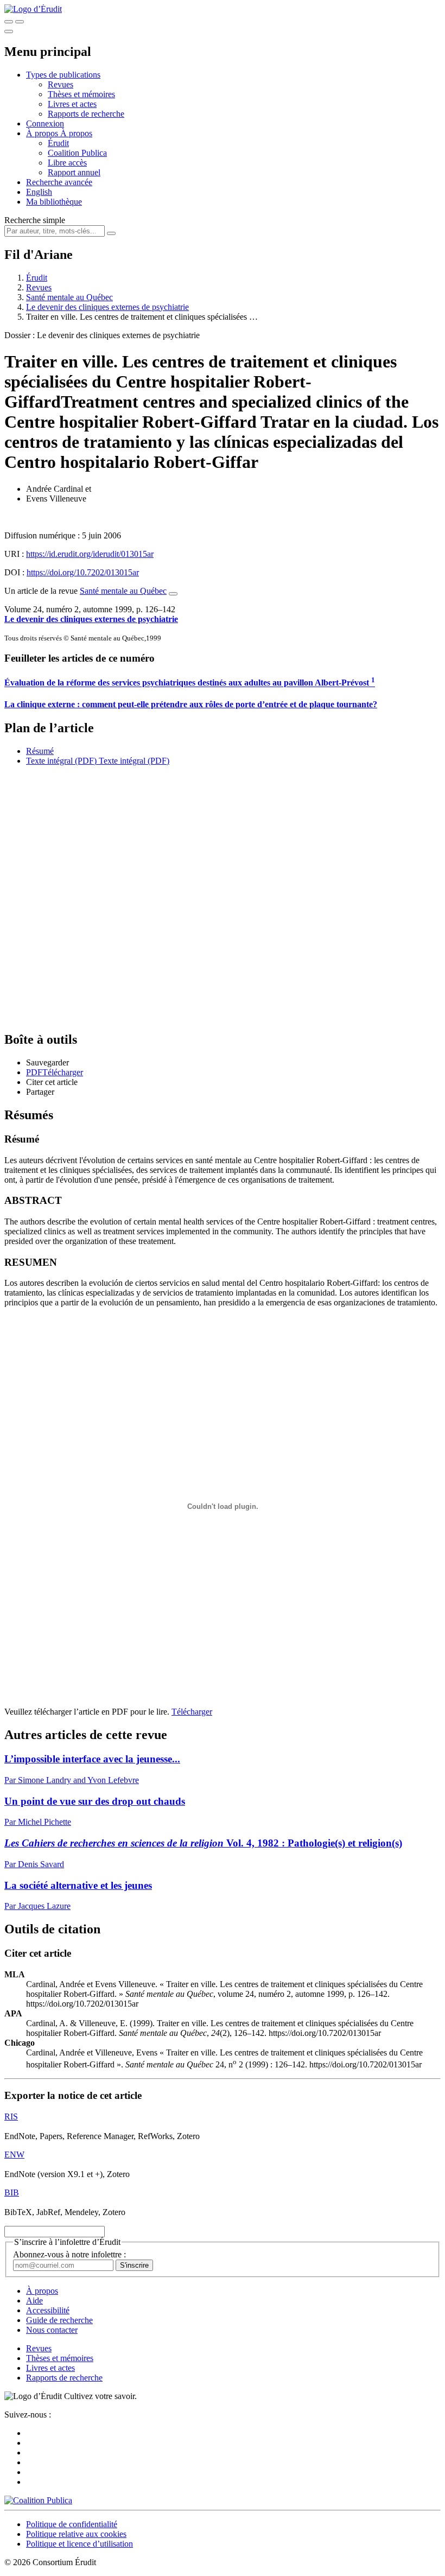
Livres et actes (72, 104)
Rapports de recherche (86, 114)
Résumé (40, 751)
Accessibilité (48, 2310)
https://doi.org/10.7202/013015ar (83, 572)
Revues (61, 84)
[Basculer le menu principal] (9, 31)
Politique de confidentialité (72, 2524)
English (39, 192)
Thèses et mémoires (81, 94)
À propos (76, 133)
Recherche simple (35, 220)
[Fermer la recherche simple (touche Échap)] (20, 22)
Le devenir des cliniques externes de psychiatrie (107, 307)
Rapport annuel (74, 172)
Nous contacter (52, 2330)
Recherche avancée (59, 182)
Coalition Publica (77, 153)
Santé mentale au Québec (69, 297)
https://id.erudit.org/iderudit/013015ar (90, 554)
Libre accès (67, 163)
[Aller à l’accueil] (33, 9)
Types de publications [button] (63, 75)
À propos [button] (43, 133)
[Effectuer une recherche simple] (9, 22)
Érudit (58, 143)
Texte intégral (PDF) (61, 761)
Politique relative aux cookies (76, 2534)
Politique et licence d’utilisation (80, 2544)
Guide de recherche (59, 2320)
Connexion (45, 123)
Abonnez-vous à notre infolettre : (69, 2254)
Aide (34, 2301)
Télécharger (192, 1712)
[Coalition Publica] (38, 2500)
